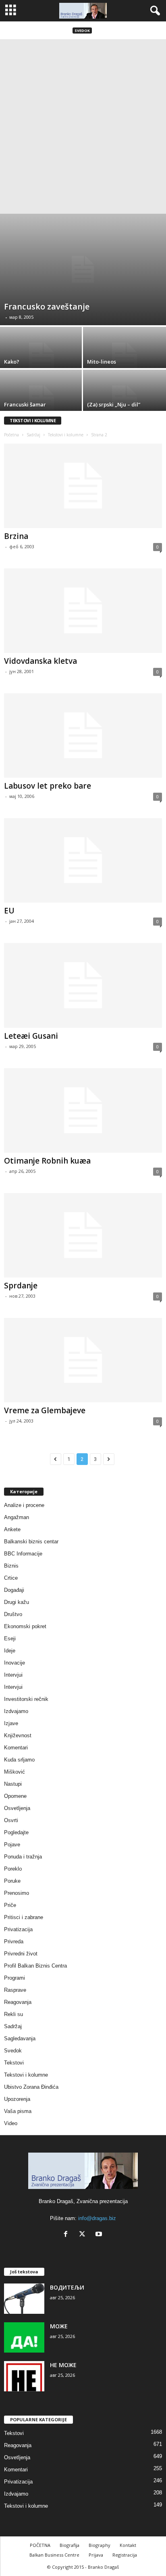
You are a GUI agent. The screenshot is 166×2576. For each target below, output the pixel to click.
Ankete (12, 1529)
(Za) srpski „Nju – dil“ (114, 404)
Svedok (82, 31)
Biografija (70, 2545)
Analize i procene (24, 1505)
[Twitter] (84, 2235)
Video (11, 2123)
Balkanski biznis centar (31, 1542)
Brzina (16, 536)
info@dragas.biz (97, 2218)
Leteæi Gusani (31, 1036)
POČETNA (40, 2545)
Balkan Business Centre (54, 2555)
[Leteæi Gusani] (83, 985)
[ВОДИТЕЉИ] (24, 2299)
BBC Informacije (23, 1554)
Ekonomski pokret (25, 1626)
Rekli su (13, 2014)
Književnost (18, 1735)
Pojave (12, 1845)
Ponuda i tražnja (23, 1857)
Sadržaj (33, 435)
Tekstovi (14, 2063)
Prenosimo (17, 1893)
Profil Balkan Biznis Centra (35, 1966)
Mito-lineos (102, 362)
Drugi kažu (17, 1602)
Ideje (10, 1651)
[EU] (83, 860)
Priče (10, 1905)
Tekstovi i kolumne (66, 435)
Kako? (12, 362)
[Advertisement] (83, 126)
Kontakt (128, 2545)
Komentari (16, 1748)
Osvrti (11, 1820)
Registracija (125, 2555)
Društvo (13, 1614)
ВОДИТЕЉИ (67, 2287)
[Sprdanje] (83, 1235)
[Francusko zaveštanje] (83, 269)
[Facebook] (67, 2235)
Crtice (11, 1578)
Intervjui (13, 1675)
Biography (100, 2545)
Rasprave (15, 1990)
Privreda (14, 1941)
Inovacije (15, 1663)
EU (9, 911)
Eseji (10, 1638)
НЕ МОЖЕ (63, 2365)
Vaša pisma (18, 2111)
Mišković (15, 1772)
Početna (11, 435)
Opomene (15, 1796)
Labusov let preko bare (48, 786)
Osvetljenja (17, 1808)
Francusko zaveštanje (47, 306)
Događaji (14, 1590)
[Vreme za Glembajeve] (83, 1360)
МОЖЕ (59, 2326)
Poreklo (13, 1869)
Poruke (12, 1881)
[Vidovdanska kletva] (83, 611)
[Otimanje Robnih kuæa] (83, 1110)
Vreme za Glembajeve (45, 1410)
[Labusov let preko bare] (83, 736)
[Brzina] (83, 486)
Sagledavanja (20, 2038)
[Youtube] (100, 2235)
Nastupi (13, 1784)
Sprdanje (21, 1286)
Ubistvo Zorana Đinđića (31, 2087)
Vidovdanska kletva (40, 661)
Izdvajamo (16, 1711)
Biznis (11, 1566)
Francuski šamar (25, 404)
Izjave (11, 1723)
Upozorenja (17, 2099)
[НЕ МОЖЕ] (24, 2376)
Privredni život (21, 1954)
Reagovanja (18, 2002)
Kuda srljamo (19, 1760)
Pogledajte (16, 1832)
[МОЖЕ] (24, 2337)
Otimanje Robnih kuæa (47, 1161)
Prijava (96, 2555)
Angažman (17, 1517)
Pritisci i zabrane (24, 1917)
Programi (15, 1978)
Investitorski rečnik (26, 1699)
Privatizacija (18, 1929)
